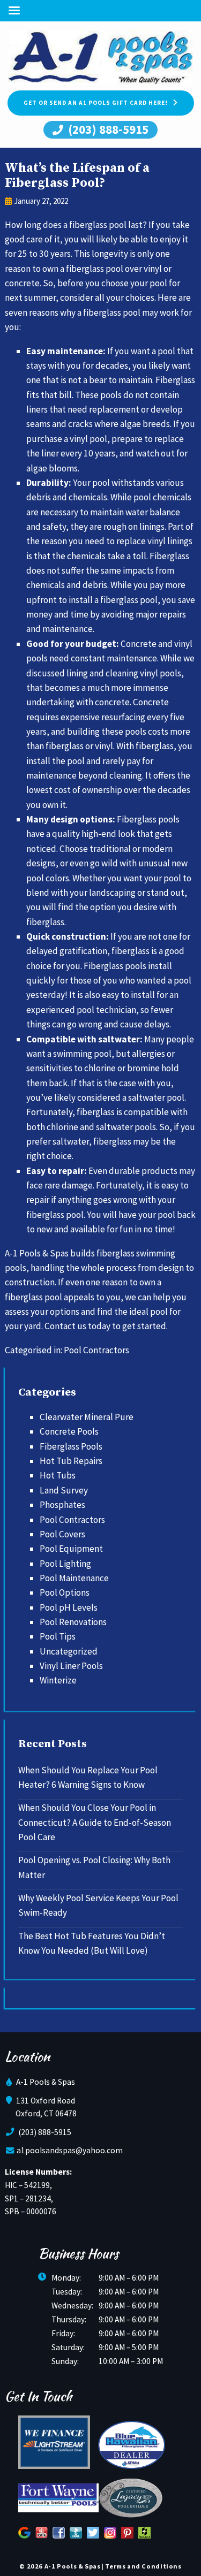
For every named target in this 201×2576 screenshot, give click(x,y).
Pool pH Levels (69, 1607)
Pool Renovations (73, 1622)
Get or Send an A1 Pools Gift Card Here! (96, 103)
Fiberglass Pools (71, 1446)
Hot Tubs (58, 1475)
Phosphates (62, 1505)
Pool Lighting (65, 1564)
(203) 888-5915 (107, 129)
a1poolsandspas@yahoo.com (70, 2150)
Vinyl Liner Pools (71, 1666)
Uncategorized (69, 1651)
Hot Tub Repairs (71, 1461)
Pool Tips (58, 1636)
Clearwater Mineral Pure (87, 1417)
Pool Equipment (71, 1549)
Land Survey (64, 1490)
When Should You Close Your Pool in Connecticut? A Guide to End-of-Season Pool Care (95, 1822)
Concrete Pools (69, 1431)
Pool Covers (62, 1534)
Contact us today (77, 1326)
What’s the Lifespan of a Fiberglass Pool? (77, 176)
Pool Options (65, 1592)
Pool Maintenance (74, 1578)
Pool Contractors (96, 1350)
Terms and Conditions (143, 2566)
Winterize (58, 1680)
